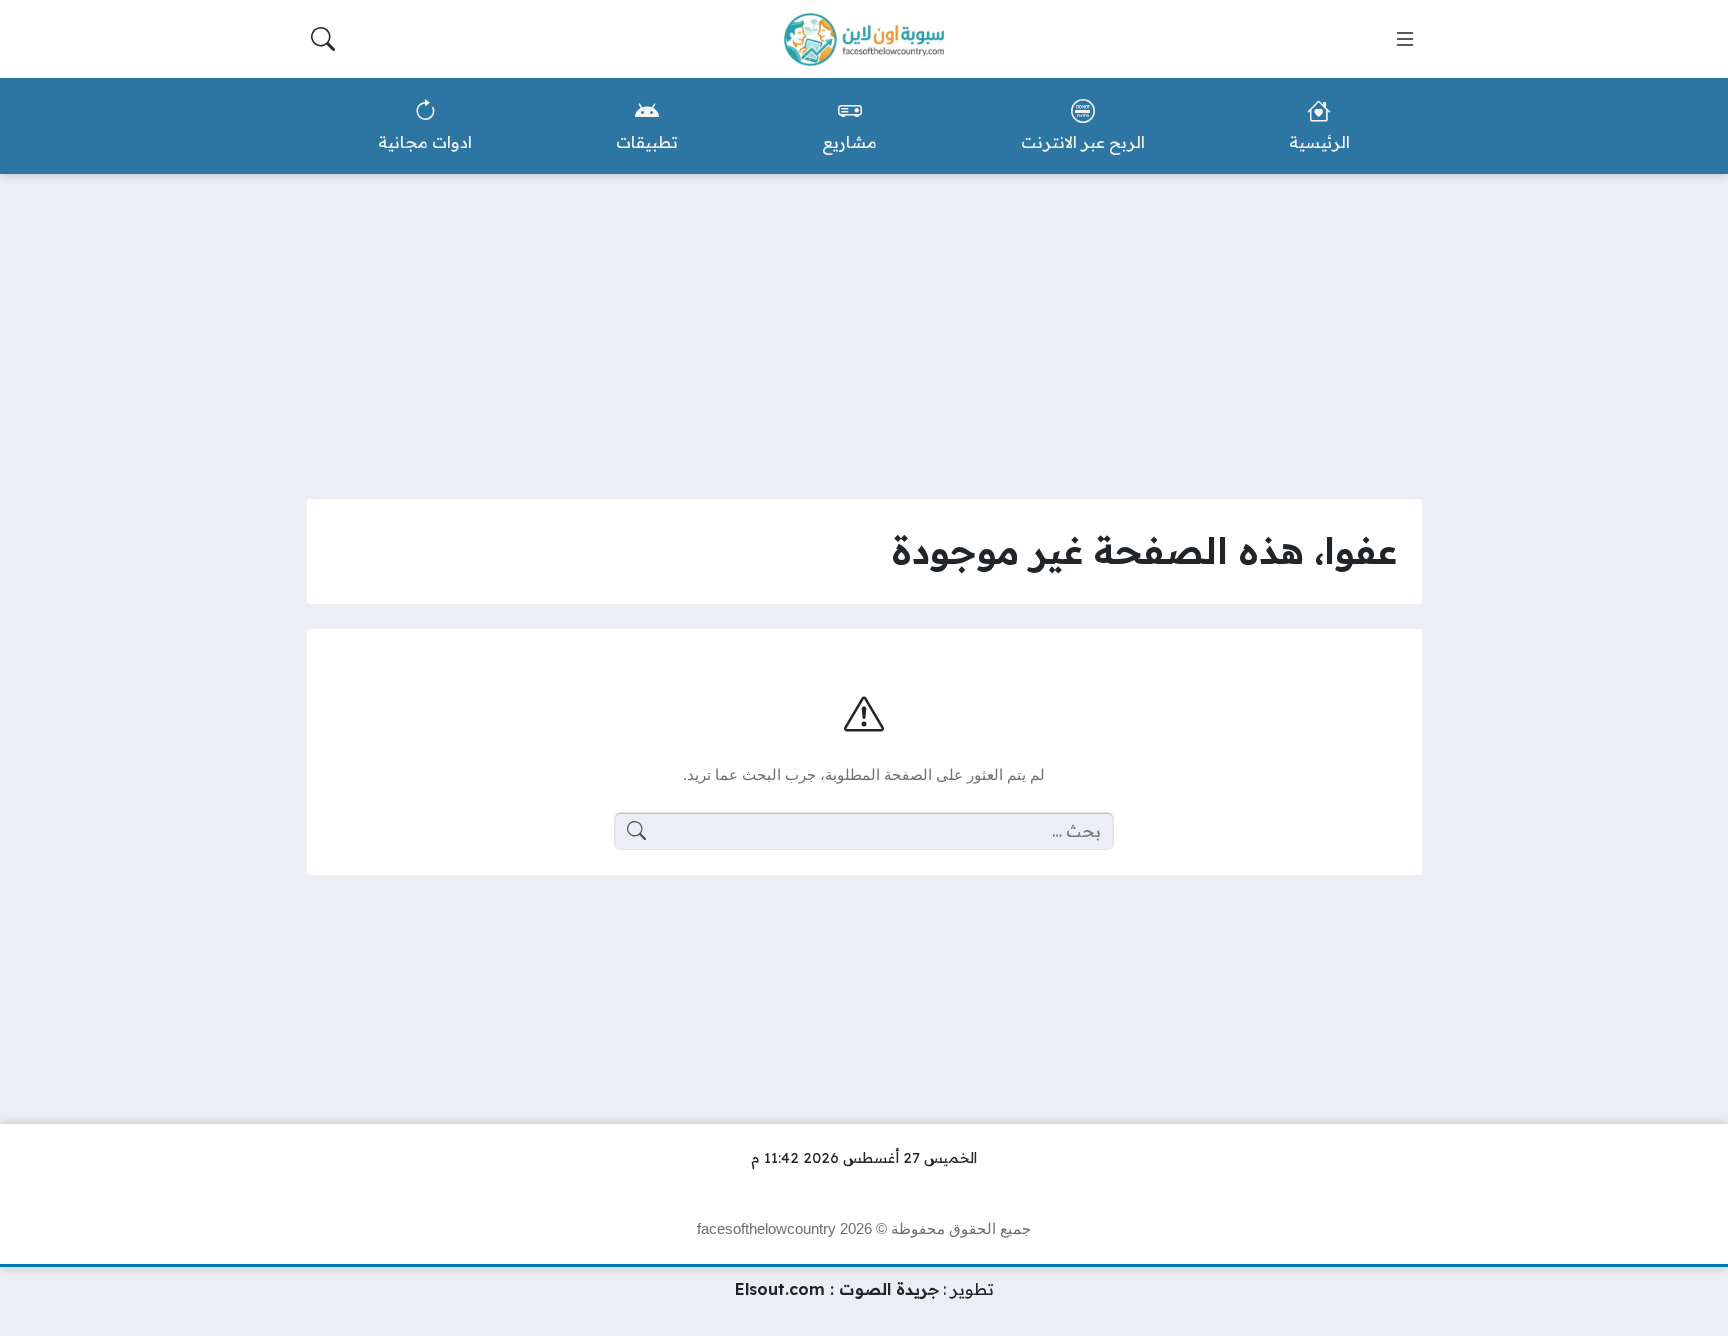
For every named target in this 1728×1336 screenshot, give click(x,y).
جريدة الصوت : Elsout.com (837, 1289)
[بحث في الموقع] (323, 39)
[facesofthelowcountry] (864, 39)
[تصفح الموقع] (1405, 39)
